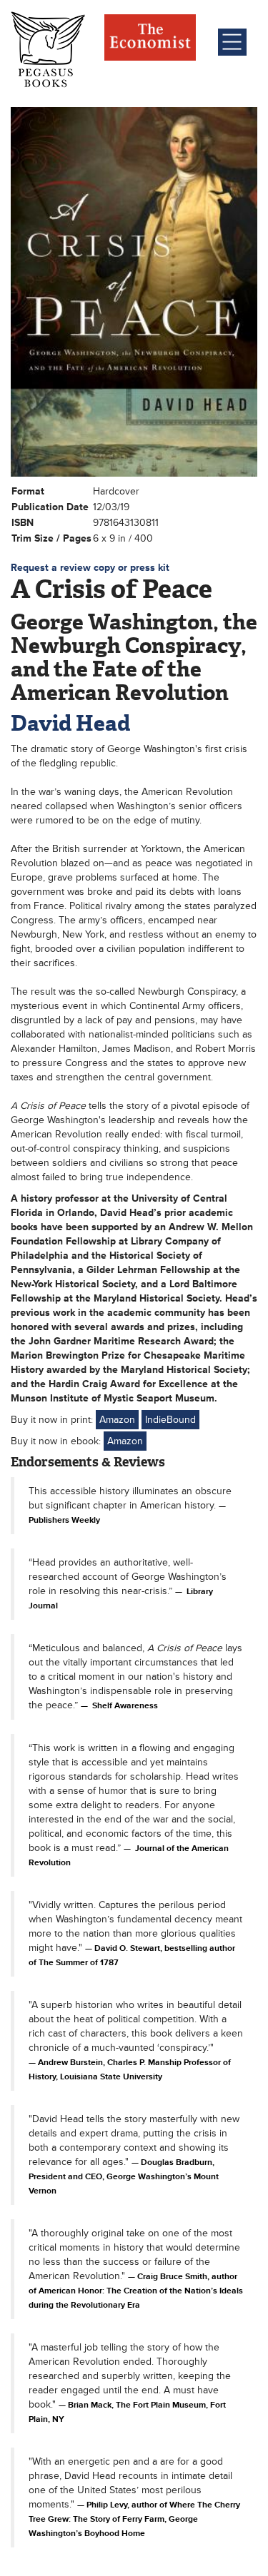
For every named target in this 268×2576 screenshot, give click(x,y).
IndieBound (170, 1420)
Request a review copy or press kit (90, 568)
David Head (70, 723)
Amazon (117, 1420)
